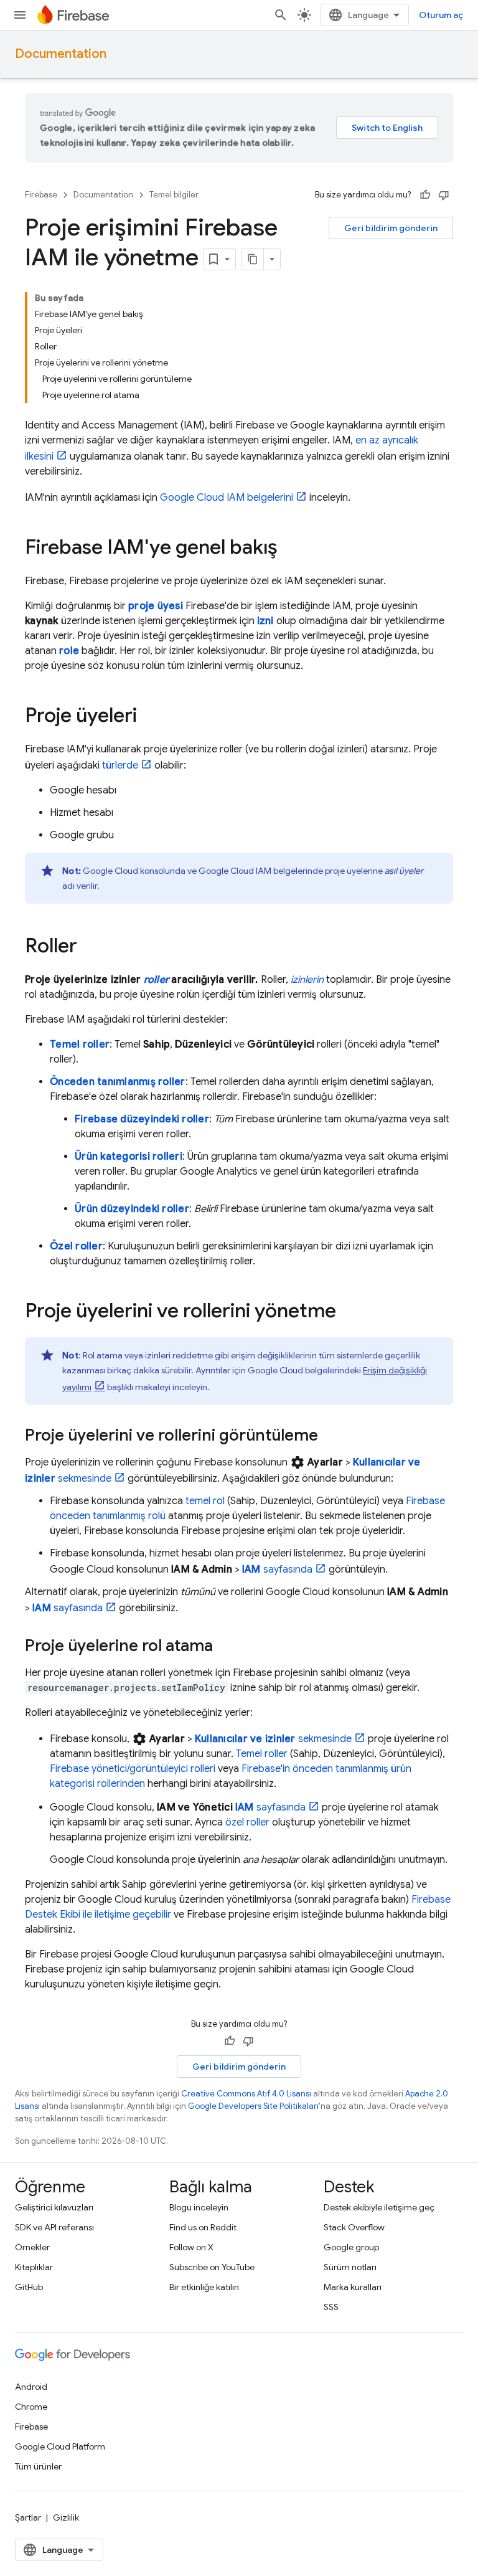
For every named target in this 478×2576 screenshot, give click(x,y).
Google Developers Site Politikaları (253, 2106)
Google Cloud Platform (60, 2446)
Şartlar (28, 2517)
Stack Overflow (354, 2227)
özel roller (247, 1822)
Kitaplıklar (34, 2267)
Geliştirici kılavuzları (54, 2207)
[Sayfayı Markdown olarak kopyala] (253, 259)
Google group (351, 2247)
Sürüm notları (350, 2267)
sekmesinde (273, 1739)
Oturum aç (441, 15)
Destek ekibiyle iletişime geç (379, 2207)
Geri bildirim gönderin (391, 228)
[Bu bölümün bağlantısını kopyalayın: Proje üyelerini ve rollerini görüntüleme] (330, 1436)
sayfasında (277, 1570)
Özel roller (76, 1246)
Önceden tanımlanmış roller (118, 1082)
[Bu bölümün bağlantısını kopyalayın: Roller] (90, 947)
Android (31, 2387)
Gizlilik (66, 2517)
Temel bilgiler (174, 195)
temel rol (205, 1501)
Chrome (31, 2407)
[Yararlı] (425, 195)
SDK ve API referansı (54, 2227)
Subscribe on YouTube (212, 2267)
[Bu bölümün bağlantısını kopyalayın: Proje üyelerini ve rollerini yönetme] (349, 1312)
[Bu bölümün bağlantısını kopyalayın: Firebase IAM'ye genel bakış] (290, 549)
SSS (331, 2307)
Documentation (61, 54)
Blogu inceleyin (199, 2207)
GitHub (29, 2287)
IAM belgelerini (227, 498)
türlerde (120, 765)
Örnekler (32, 2247)
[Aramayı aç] (281, 15)
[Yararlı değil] (444, 195)
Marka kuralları (353, 2287)
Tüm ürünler (38, 2466)
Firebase (41, 195)
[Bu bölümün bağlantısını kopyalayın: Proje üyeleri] (149, 717)
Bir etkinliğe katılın (204, 2287)
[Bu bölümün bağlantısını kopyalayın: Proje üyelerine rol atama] (225, 1647)
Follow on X (191, 2247)
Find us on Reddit (203, 2227)
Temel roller (80, 1044)
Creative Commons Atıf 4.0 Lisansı (246, 2094)
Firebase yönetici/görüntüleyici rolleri (133, 1769)
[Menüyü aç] (20, 15)
